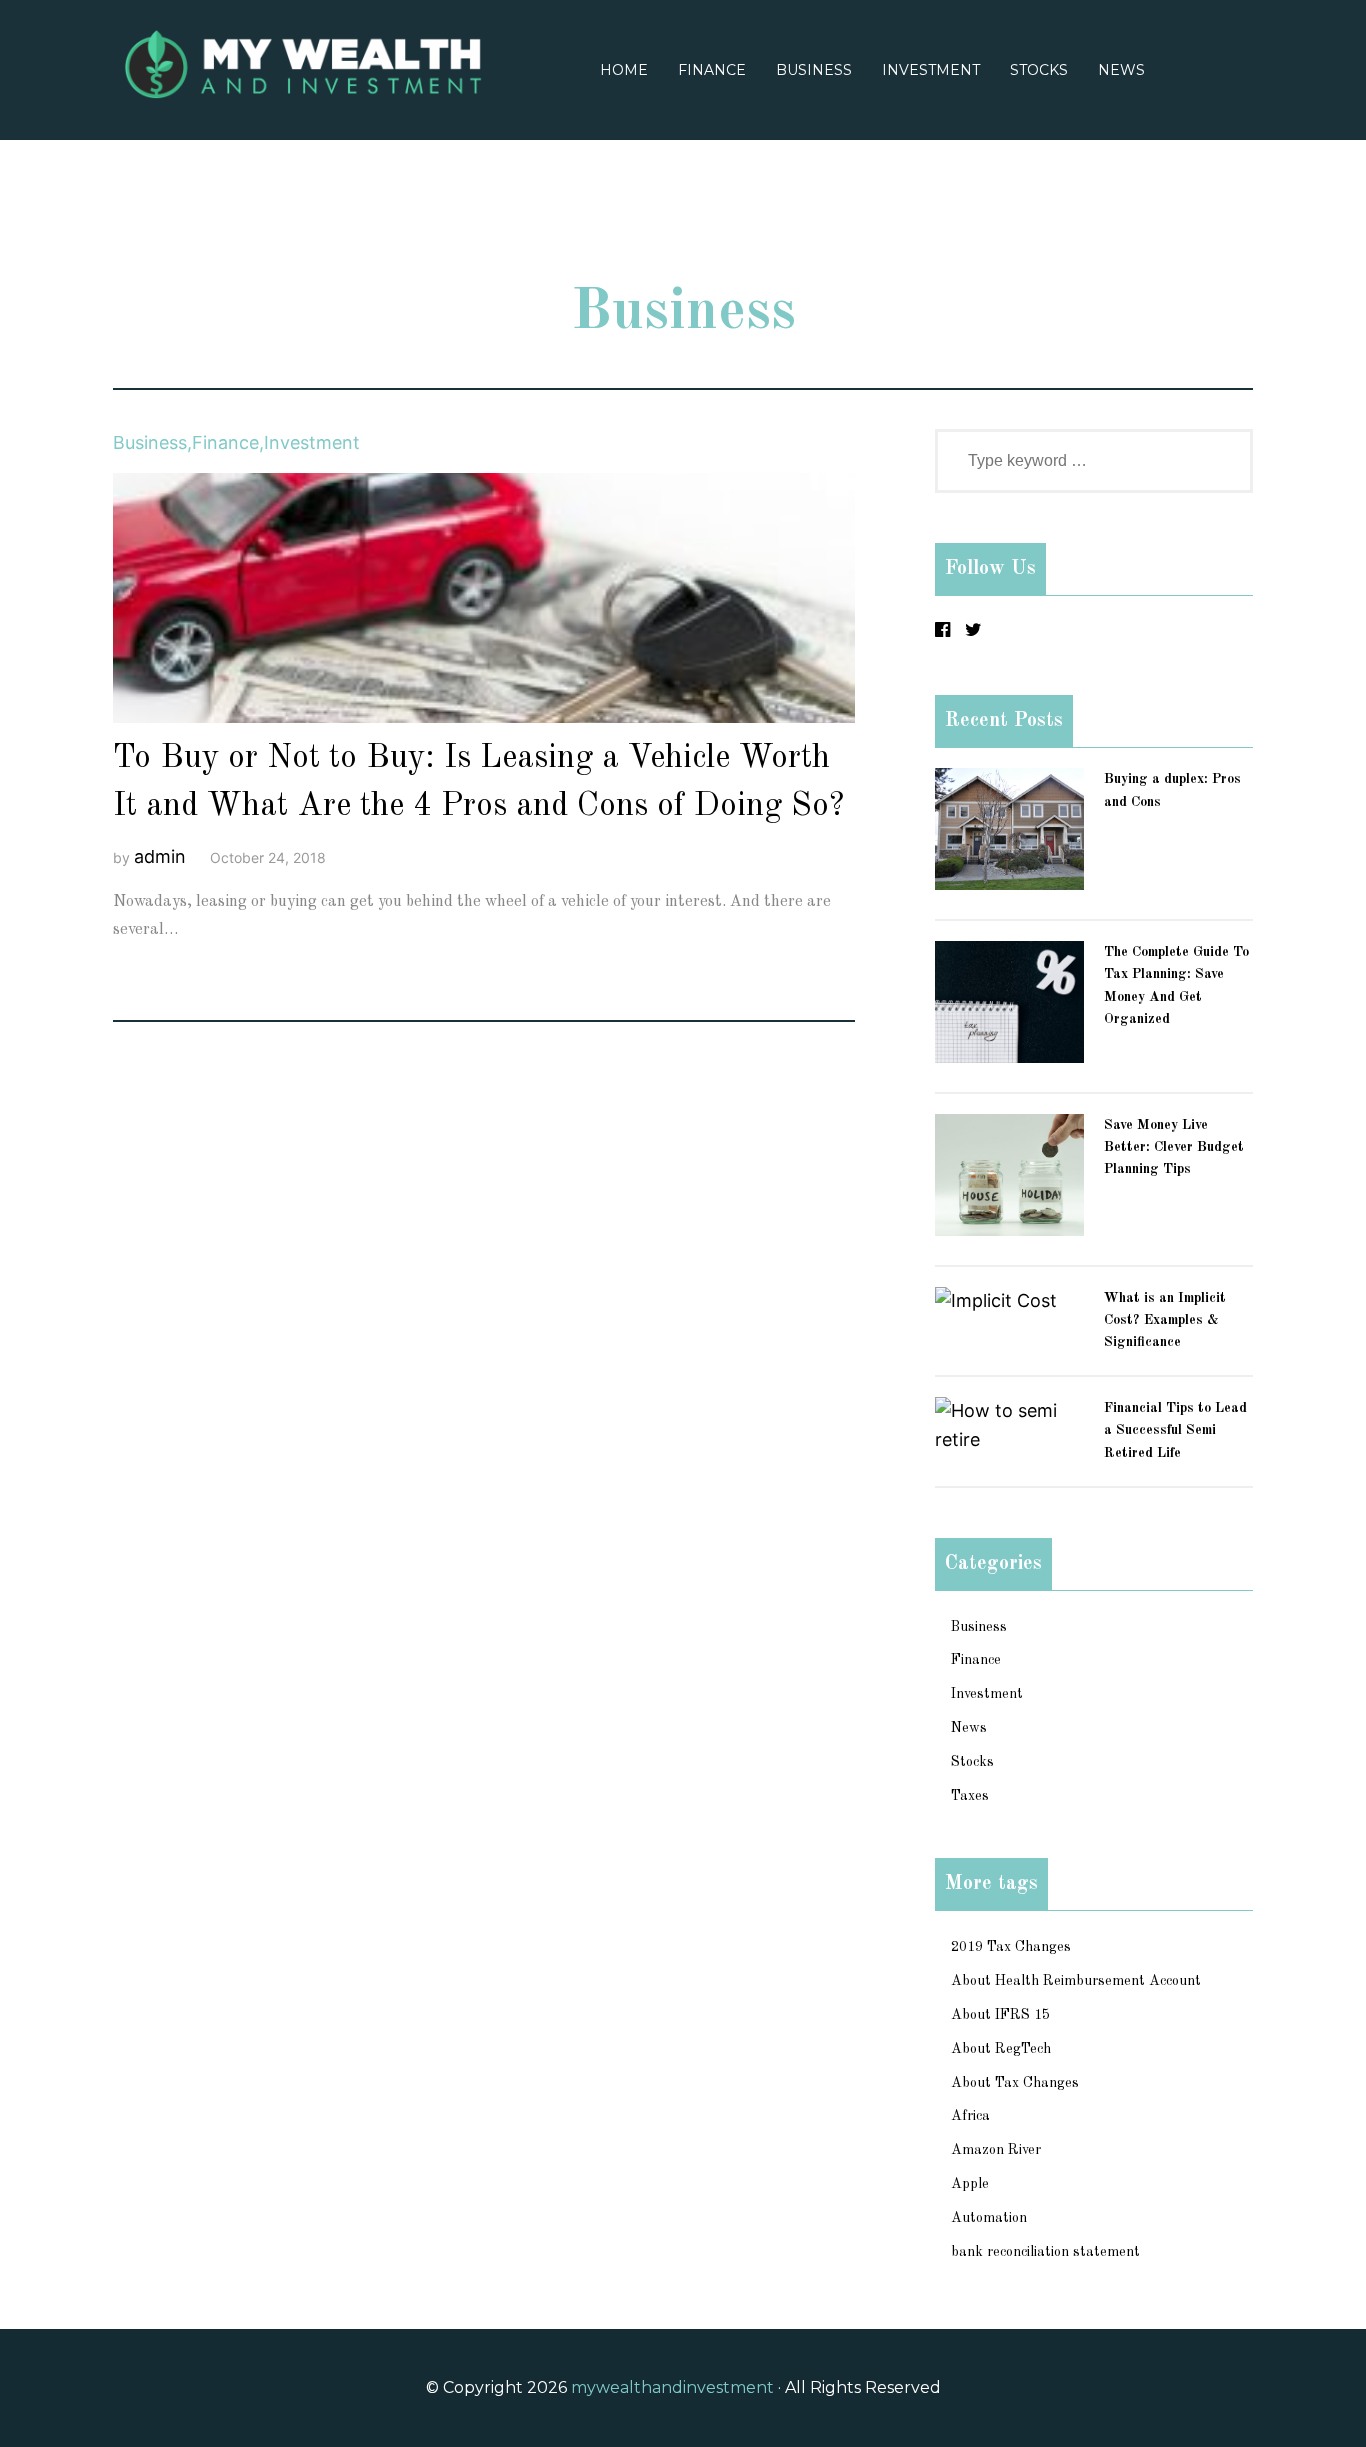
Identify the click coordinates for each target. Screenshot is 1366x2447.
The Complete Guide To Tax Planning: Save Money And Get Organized (1176, 985)
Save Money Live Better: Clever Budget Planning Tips (1174, 1147)
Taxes (970, 1796)
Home (624, 70)
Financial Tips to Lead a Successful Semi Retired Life (1175, 1430)
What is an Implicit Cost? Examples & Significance (1165, 1320)
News (1121, 70)
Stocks (1039, 70)
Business (814, 70)
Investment (931, 70)
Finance (712, 70)
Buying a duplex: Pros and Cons (1172, 790)
